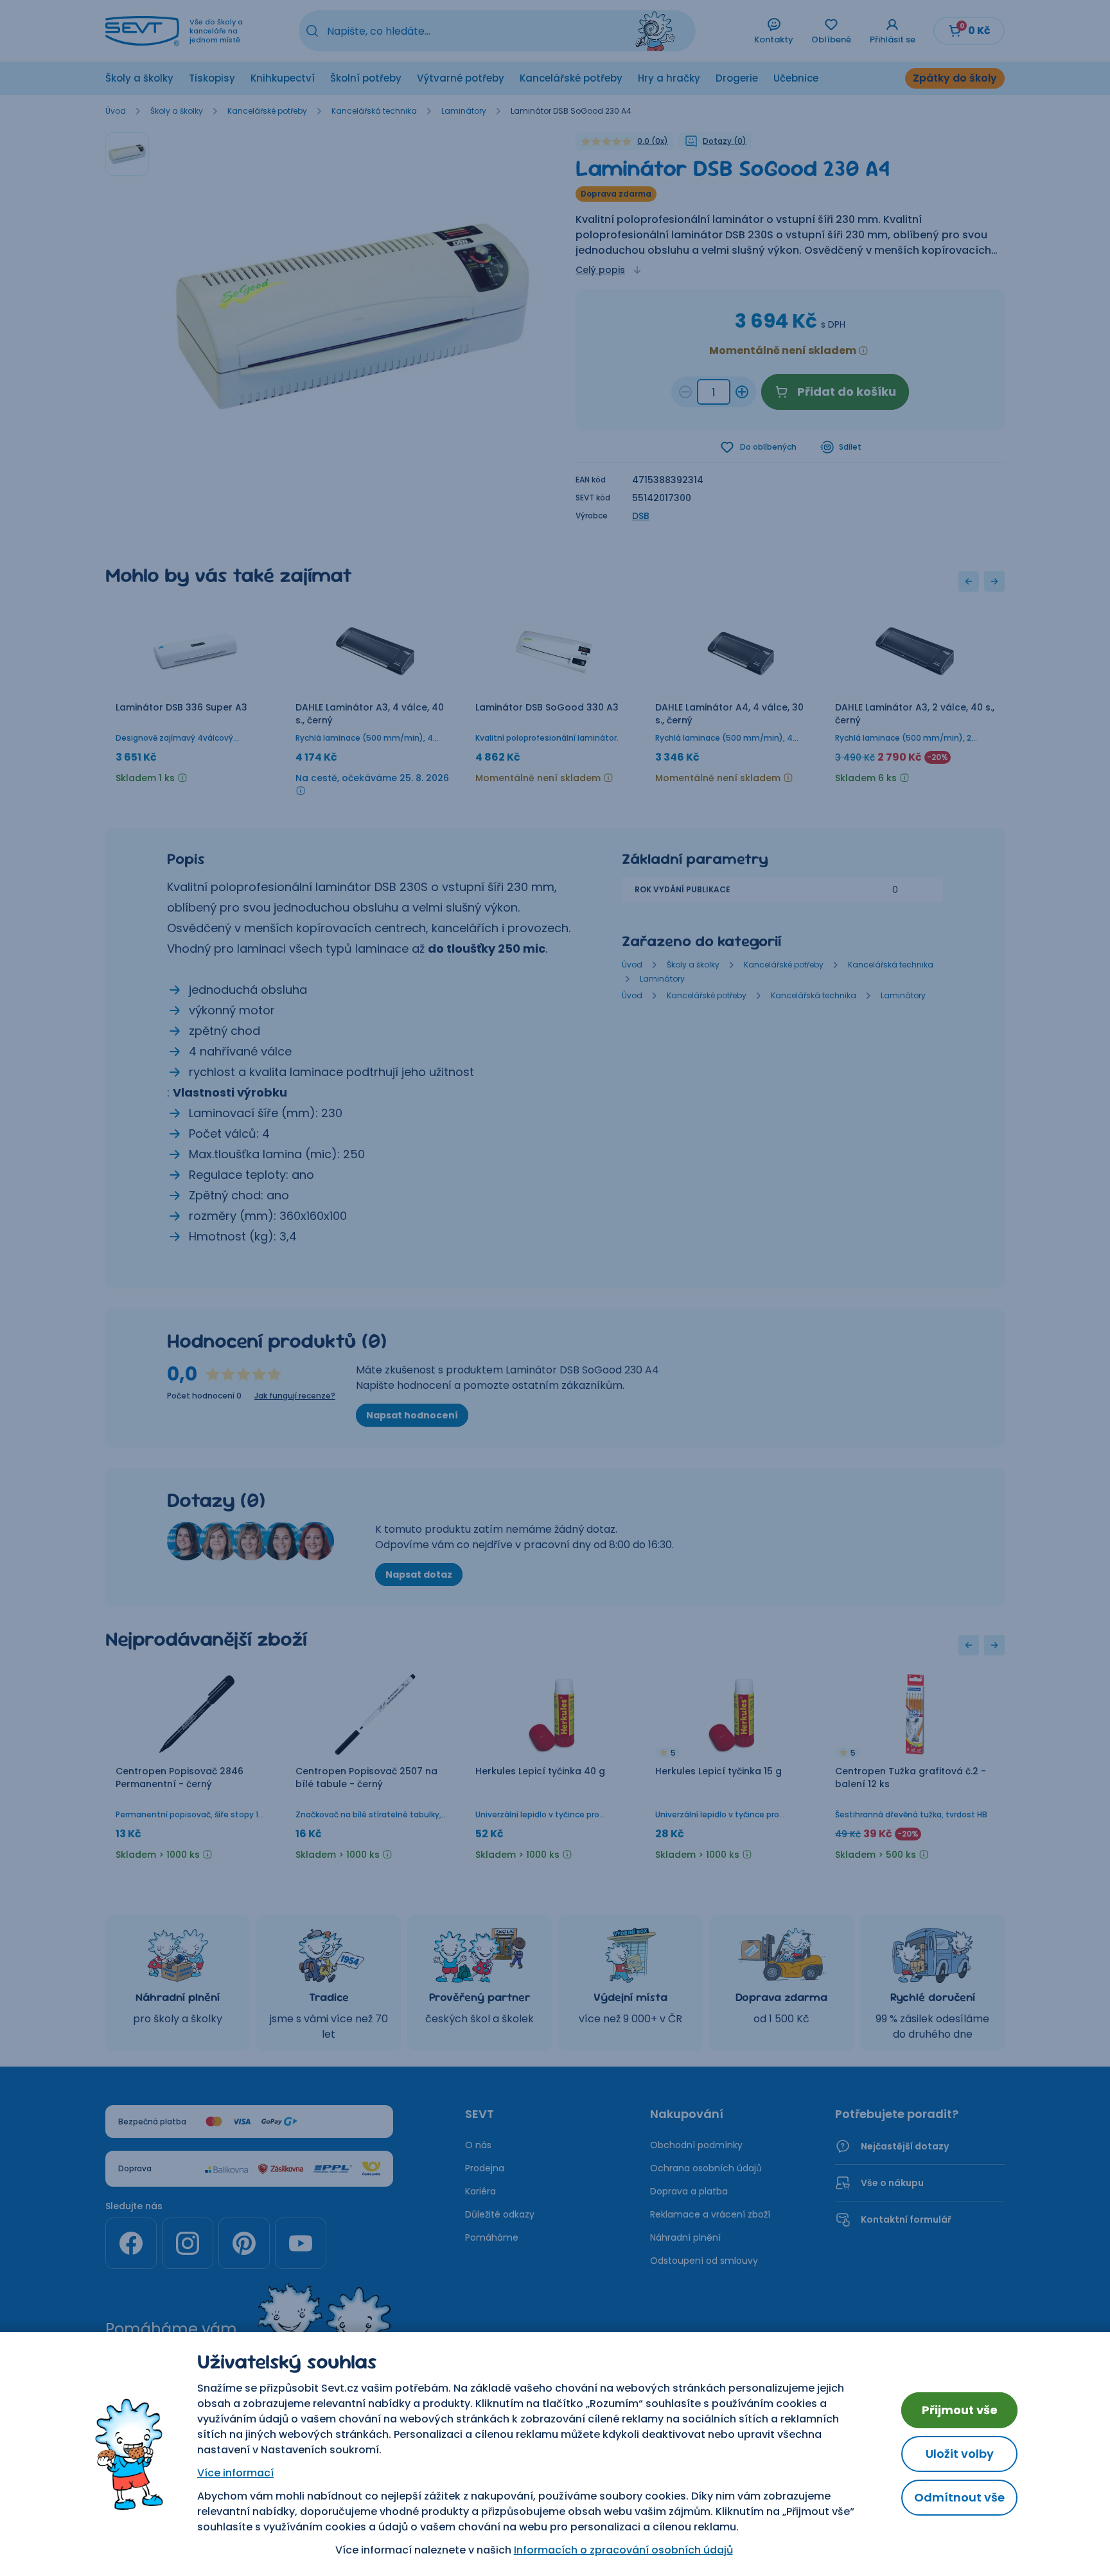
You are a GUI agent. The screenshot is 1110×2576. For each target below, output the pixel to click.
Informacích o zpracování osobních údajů (623, 2550)
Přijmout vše (960, 2410)
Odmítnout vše (959, 2497)
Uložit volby (960, 2454)
